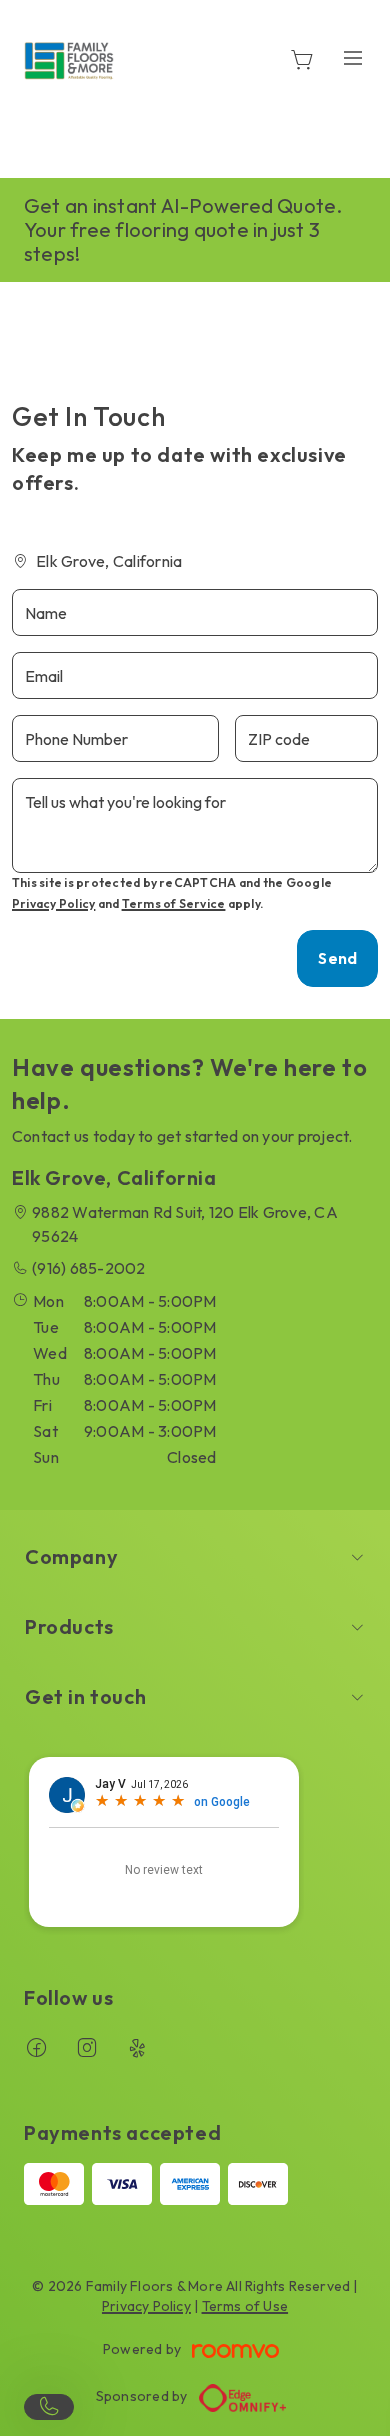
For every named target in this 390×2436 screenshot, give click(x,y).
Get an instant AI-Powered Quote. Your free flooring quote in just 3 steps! (183, 229)
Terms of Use (245, 2306)
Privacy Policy (53, 903)
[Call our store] (49, 2407)
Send (337, 958)
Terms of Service (174, 903)
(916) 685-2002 (88, 1268)
